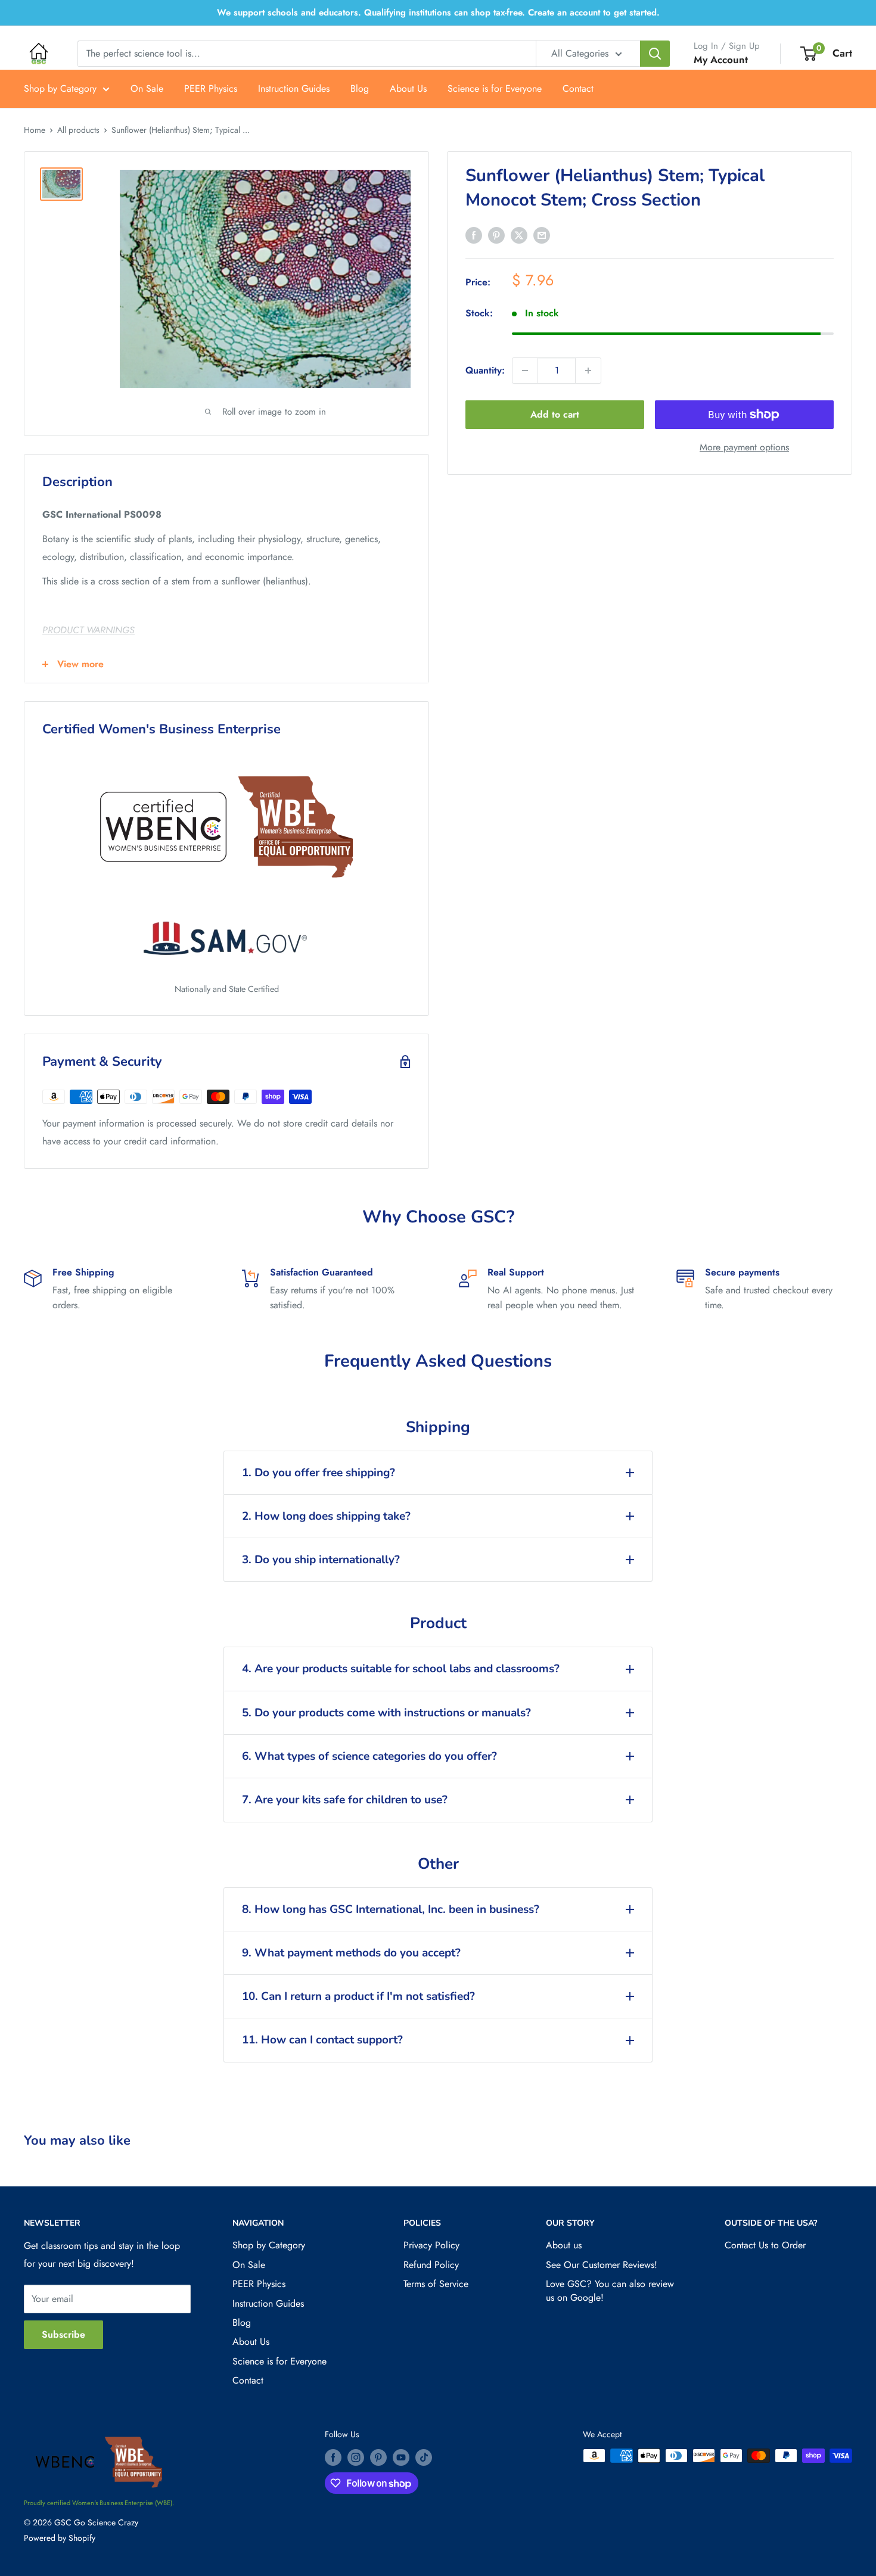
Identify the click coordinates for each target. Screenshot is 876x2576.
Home (35, 130)
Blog (360, 88)
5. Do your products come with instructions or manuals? (386, 1713)
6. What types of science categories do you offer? (369, 1756)
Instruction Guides (294, 88)
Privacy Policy (431, 2245)
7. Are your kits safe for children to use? (345, 1800)
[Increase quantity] (588, 371)
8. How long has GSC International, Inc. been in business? (391, 1909)
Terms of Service (436, 2284)
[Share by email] (542, 235)
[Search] (655, 54)
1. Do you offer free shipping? (319, 1473)
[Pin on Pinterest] (496, 235)
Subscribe (63, 2334)
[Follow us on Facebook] (333, 2457)
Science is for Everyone (495, 88)
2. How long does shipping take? (326, 1516)
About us (564, 2245)
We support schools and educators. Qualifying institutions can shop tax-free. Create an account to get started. (438, 13)
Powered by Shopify (60, 2538)
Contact (578, 88)
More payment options (744, 447)
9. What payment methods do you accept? (351, 1953)
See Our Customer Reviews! (602, 2265)
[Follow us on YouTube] (401, 2457)
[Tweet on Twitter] (519, 235)
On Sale (147, 88)
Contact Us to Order (765, 2245)
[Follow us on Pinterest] (378, 2457)
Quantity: (485, 370)
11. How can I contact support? (322, 2040)
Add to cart (555, 414)
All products (78, 130)
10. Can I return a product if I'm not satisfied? (358, 1996)
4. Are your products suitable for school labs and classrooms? (401, 1669)
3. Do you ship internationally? (321, 1560)
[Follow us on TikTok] (424, 2457)
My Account (721, 60)
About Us (408, 88)
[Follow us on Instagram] (356, 2457)
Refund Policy (431, 2265)
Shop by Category (60, 88)
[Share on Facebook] (474, 235)
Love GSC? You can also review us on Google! (610, 2290)
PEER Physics (211, 88)
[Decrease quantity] (525, 371)
